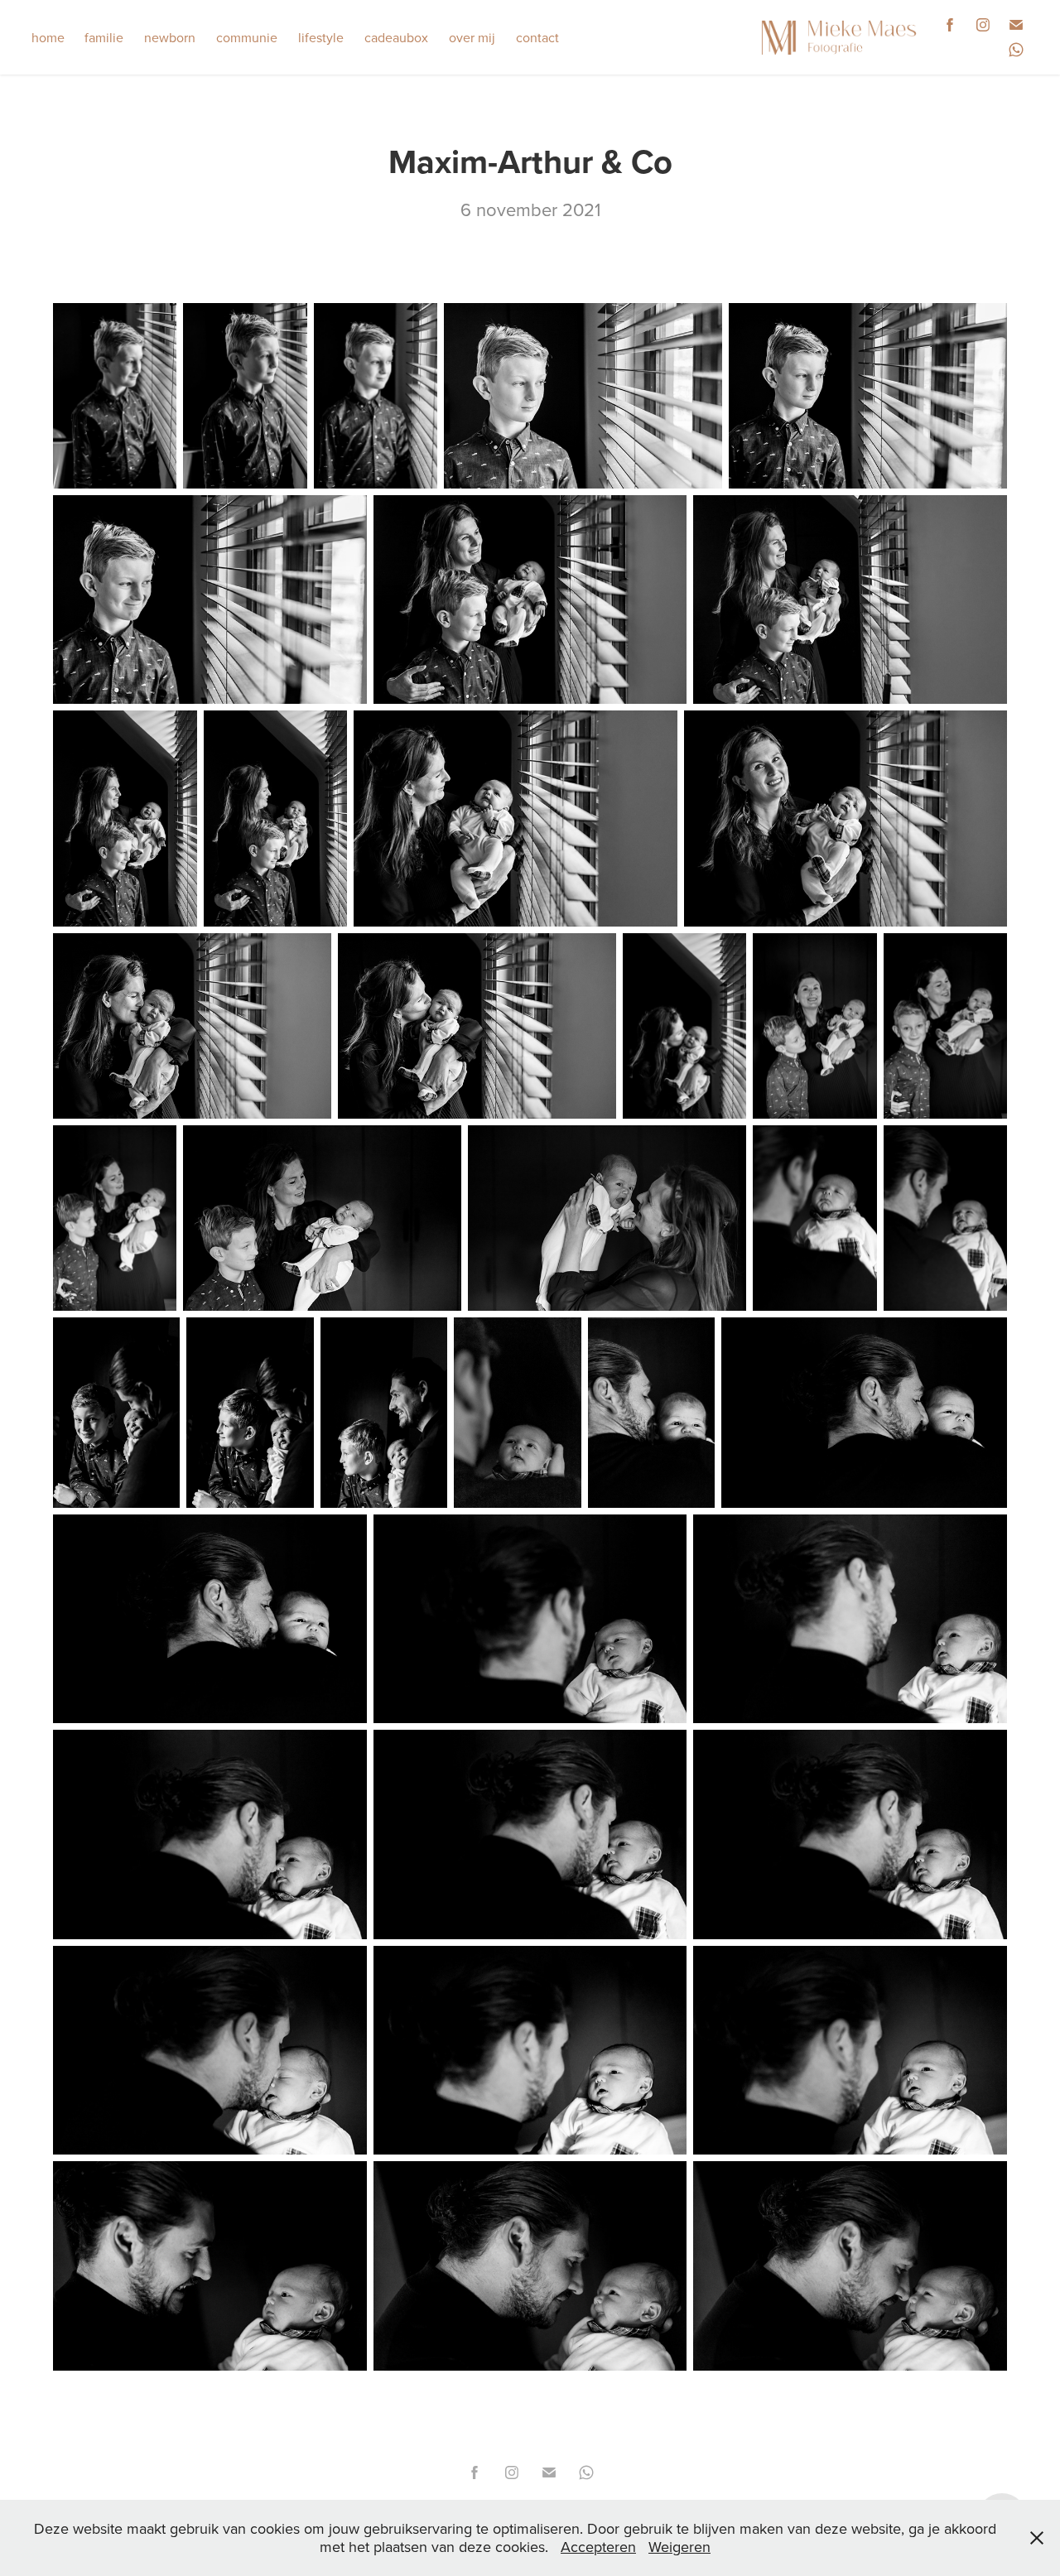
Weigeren (679, 2547)
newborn (170, 37)
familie (104, 37)
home (48, 37)
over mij (472, 37)
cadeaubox (396, 37)
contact (537, 37)
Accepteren (598, 2547)
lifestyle (321, 37)
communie (247, 37)
